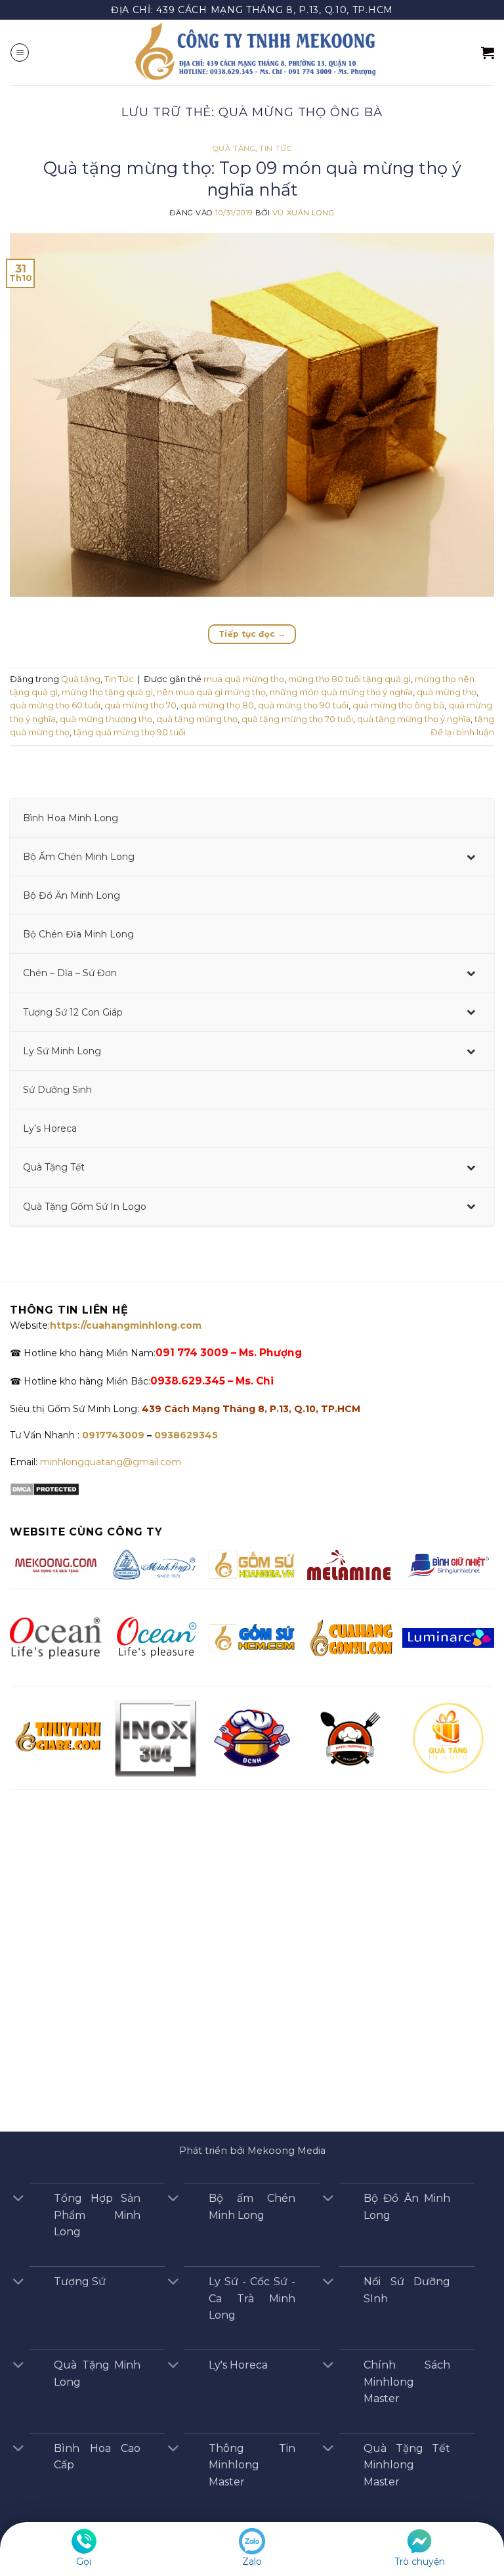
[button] (20, 53)
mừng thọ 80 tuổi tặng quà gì (349, 679)
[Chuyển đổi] (18, 2200)
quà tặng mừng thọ (197, 719)
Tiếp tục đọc (252, 634)
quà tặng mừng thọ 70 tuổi (297, 719)
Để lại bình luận (462, 732)
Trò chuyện (420, 2562)
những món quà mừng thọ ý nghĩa (341, 692)
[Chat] (419, 2541)
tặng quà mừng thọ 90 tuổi (130, 732)
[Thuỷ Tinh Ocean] (155, 1637)
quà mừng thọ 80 (217, 705)
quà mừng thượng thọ (106, 719)
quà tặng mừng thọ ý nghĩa (414, 719)
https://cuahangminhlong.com (126, 1325)
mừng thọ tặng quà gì (107, 692)
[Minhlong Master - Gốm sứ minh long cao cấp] (252, 53)
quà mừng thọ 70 (140, 705)
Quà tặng (234, 148)
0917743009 (112, 1435)
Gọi (84, 2562)
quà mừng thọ (447, 692)
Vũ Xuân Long (304, 213)
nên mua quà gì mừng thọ (211, 692)
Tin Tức (275, 148)
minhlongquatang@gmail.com (111, 1462)
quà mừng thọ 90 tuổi (303, 705)
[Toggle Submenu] (471, 857)
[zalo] (252, 2541)
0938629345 (186, 1435)
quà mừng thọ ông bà (398, 705)
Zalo (252, 2562)
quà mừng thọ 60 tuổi (55, 705)
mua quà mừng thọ (244, 679)
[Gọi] (84, 2541)
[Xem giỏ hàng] (488, 53)
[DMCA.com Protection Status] (45, 1488)
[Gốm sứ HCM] (252, 1637)
